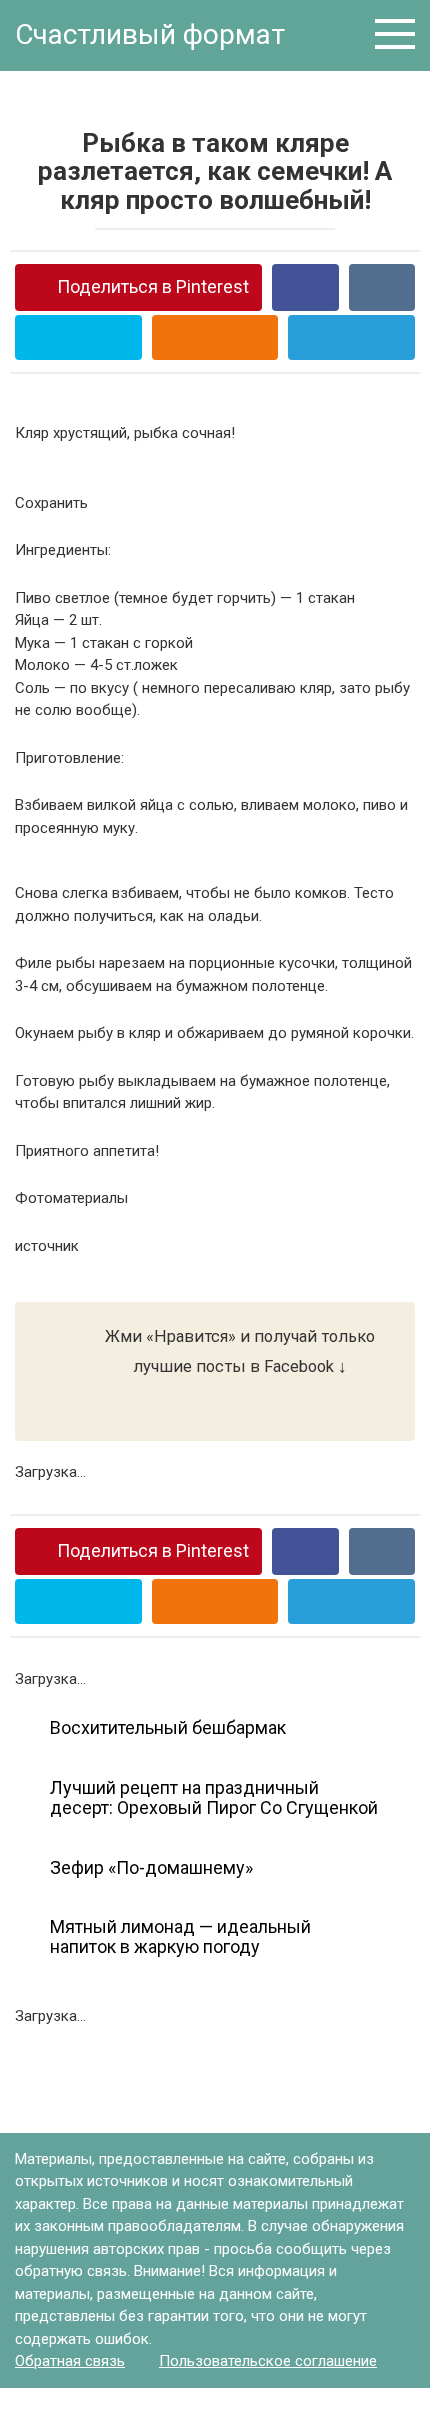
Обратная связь (70, 2361)
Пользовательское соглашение (268, 2361)
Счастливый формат (150, 34)
